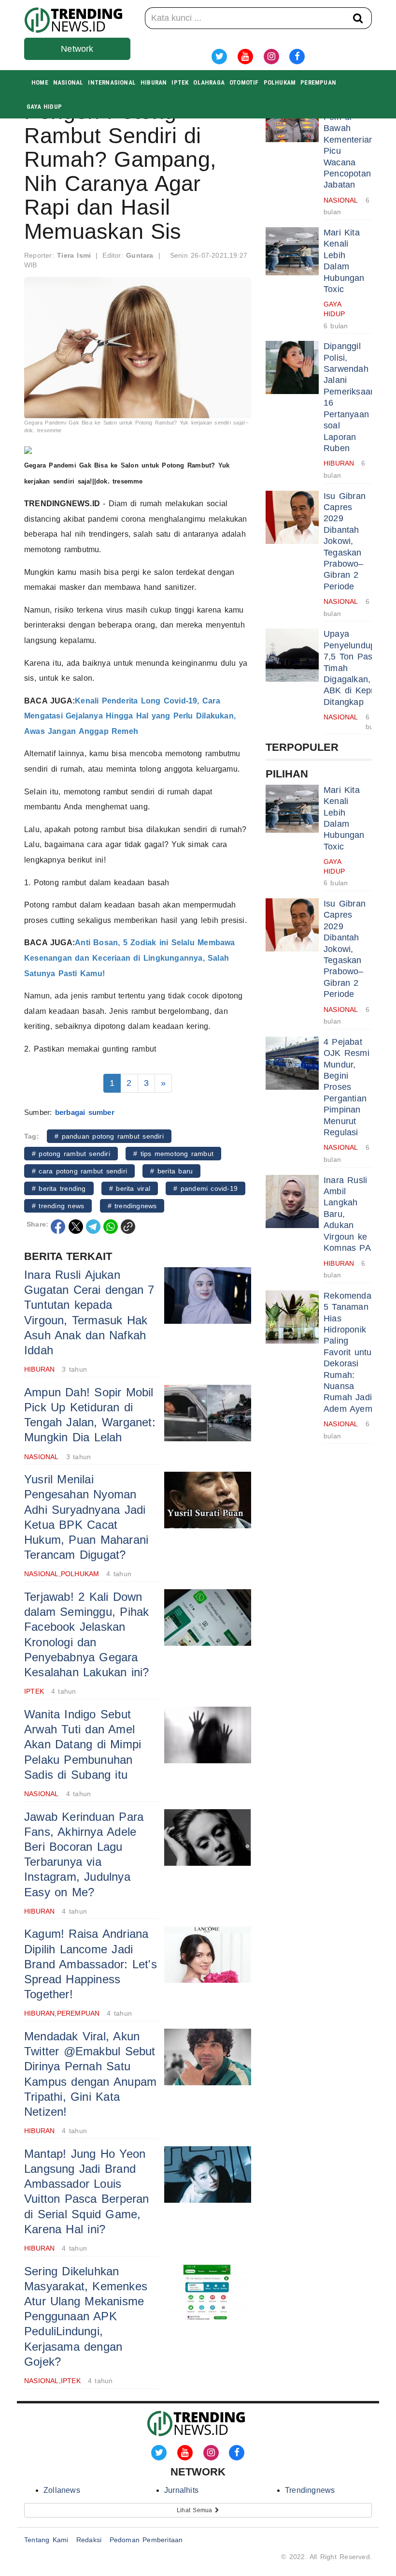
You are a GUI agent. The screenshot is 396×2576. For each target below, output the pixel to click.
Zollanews (62, 2490)
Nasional (68, 82)
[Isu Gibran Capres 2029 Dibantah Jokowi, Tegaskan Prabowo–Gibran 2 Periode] (292, 517)
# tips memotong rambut (173, 1154)
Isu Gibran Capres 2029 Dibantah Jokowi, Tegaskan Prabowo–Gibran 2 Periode (345, 541)
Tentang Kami (46, 2540)
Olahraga (209, 82)
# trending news (58, 1206)
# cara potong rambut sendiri (79, 1171)
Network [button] (77, 49)
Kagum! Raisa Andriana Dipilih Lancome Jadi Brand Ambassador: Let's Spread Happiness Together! (91, 1964)
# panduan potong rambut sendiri (109, 1136)
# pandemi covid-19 (205, 1188)
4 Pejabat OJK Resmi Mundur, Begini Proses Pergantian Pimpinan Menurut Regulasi (346, 1087)
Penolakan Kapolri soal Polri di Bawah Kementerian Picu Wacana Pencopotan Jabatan (349, 139)
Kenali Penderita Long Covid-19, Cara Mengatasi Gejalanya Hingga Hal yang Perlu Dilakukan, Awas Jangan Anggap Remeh (130, 716)
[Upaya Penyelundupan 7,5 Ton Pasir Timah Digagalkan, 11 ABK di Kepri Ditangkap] (292, 655)
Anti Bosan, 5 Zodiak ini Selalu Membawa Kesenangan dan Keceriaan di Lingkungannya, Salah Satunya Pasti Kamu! (130, 958)
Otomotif (244, 82)
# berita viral (130, 1188)
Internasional (112, 82)
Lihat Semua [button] (196, 2510)
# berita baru (171, 1171)
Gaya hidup (44, 107)
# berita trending (59, 1188)
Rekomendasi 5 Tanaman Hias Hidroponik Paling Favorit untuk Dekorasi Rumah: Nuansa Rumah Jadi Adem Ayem (351, 1352)
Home (40, 82)
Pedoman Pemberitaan (146, 2540)
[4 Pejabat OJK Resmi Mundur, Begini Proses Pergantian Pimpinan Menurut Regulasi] (292, 1063)
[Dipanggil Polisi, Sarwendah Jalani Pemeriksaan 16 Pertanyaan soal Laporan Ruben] (292, 367)
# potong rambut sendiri (71, 1154)
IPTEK (180, 82)
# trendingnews (132, 1206)
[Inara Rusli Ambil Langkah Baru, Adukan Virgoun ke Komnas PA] (292, 1201)
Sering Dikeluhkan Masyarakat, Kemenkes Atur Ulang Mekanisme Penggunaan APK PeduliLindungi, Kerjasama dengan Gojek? (86, 2316)
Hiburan (154, 82)
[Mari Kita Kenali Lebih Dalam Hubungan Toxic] (292, 254)
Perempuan (318, 82)
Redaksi (89, 2540)
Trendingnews (310, 2490)
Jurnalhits (181, 2490)
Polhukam (280, 82)
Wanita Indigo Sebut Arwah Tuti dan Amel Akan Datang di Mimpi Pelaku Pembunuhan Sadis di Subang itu (83, 1744)
